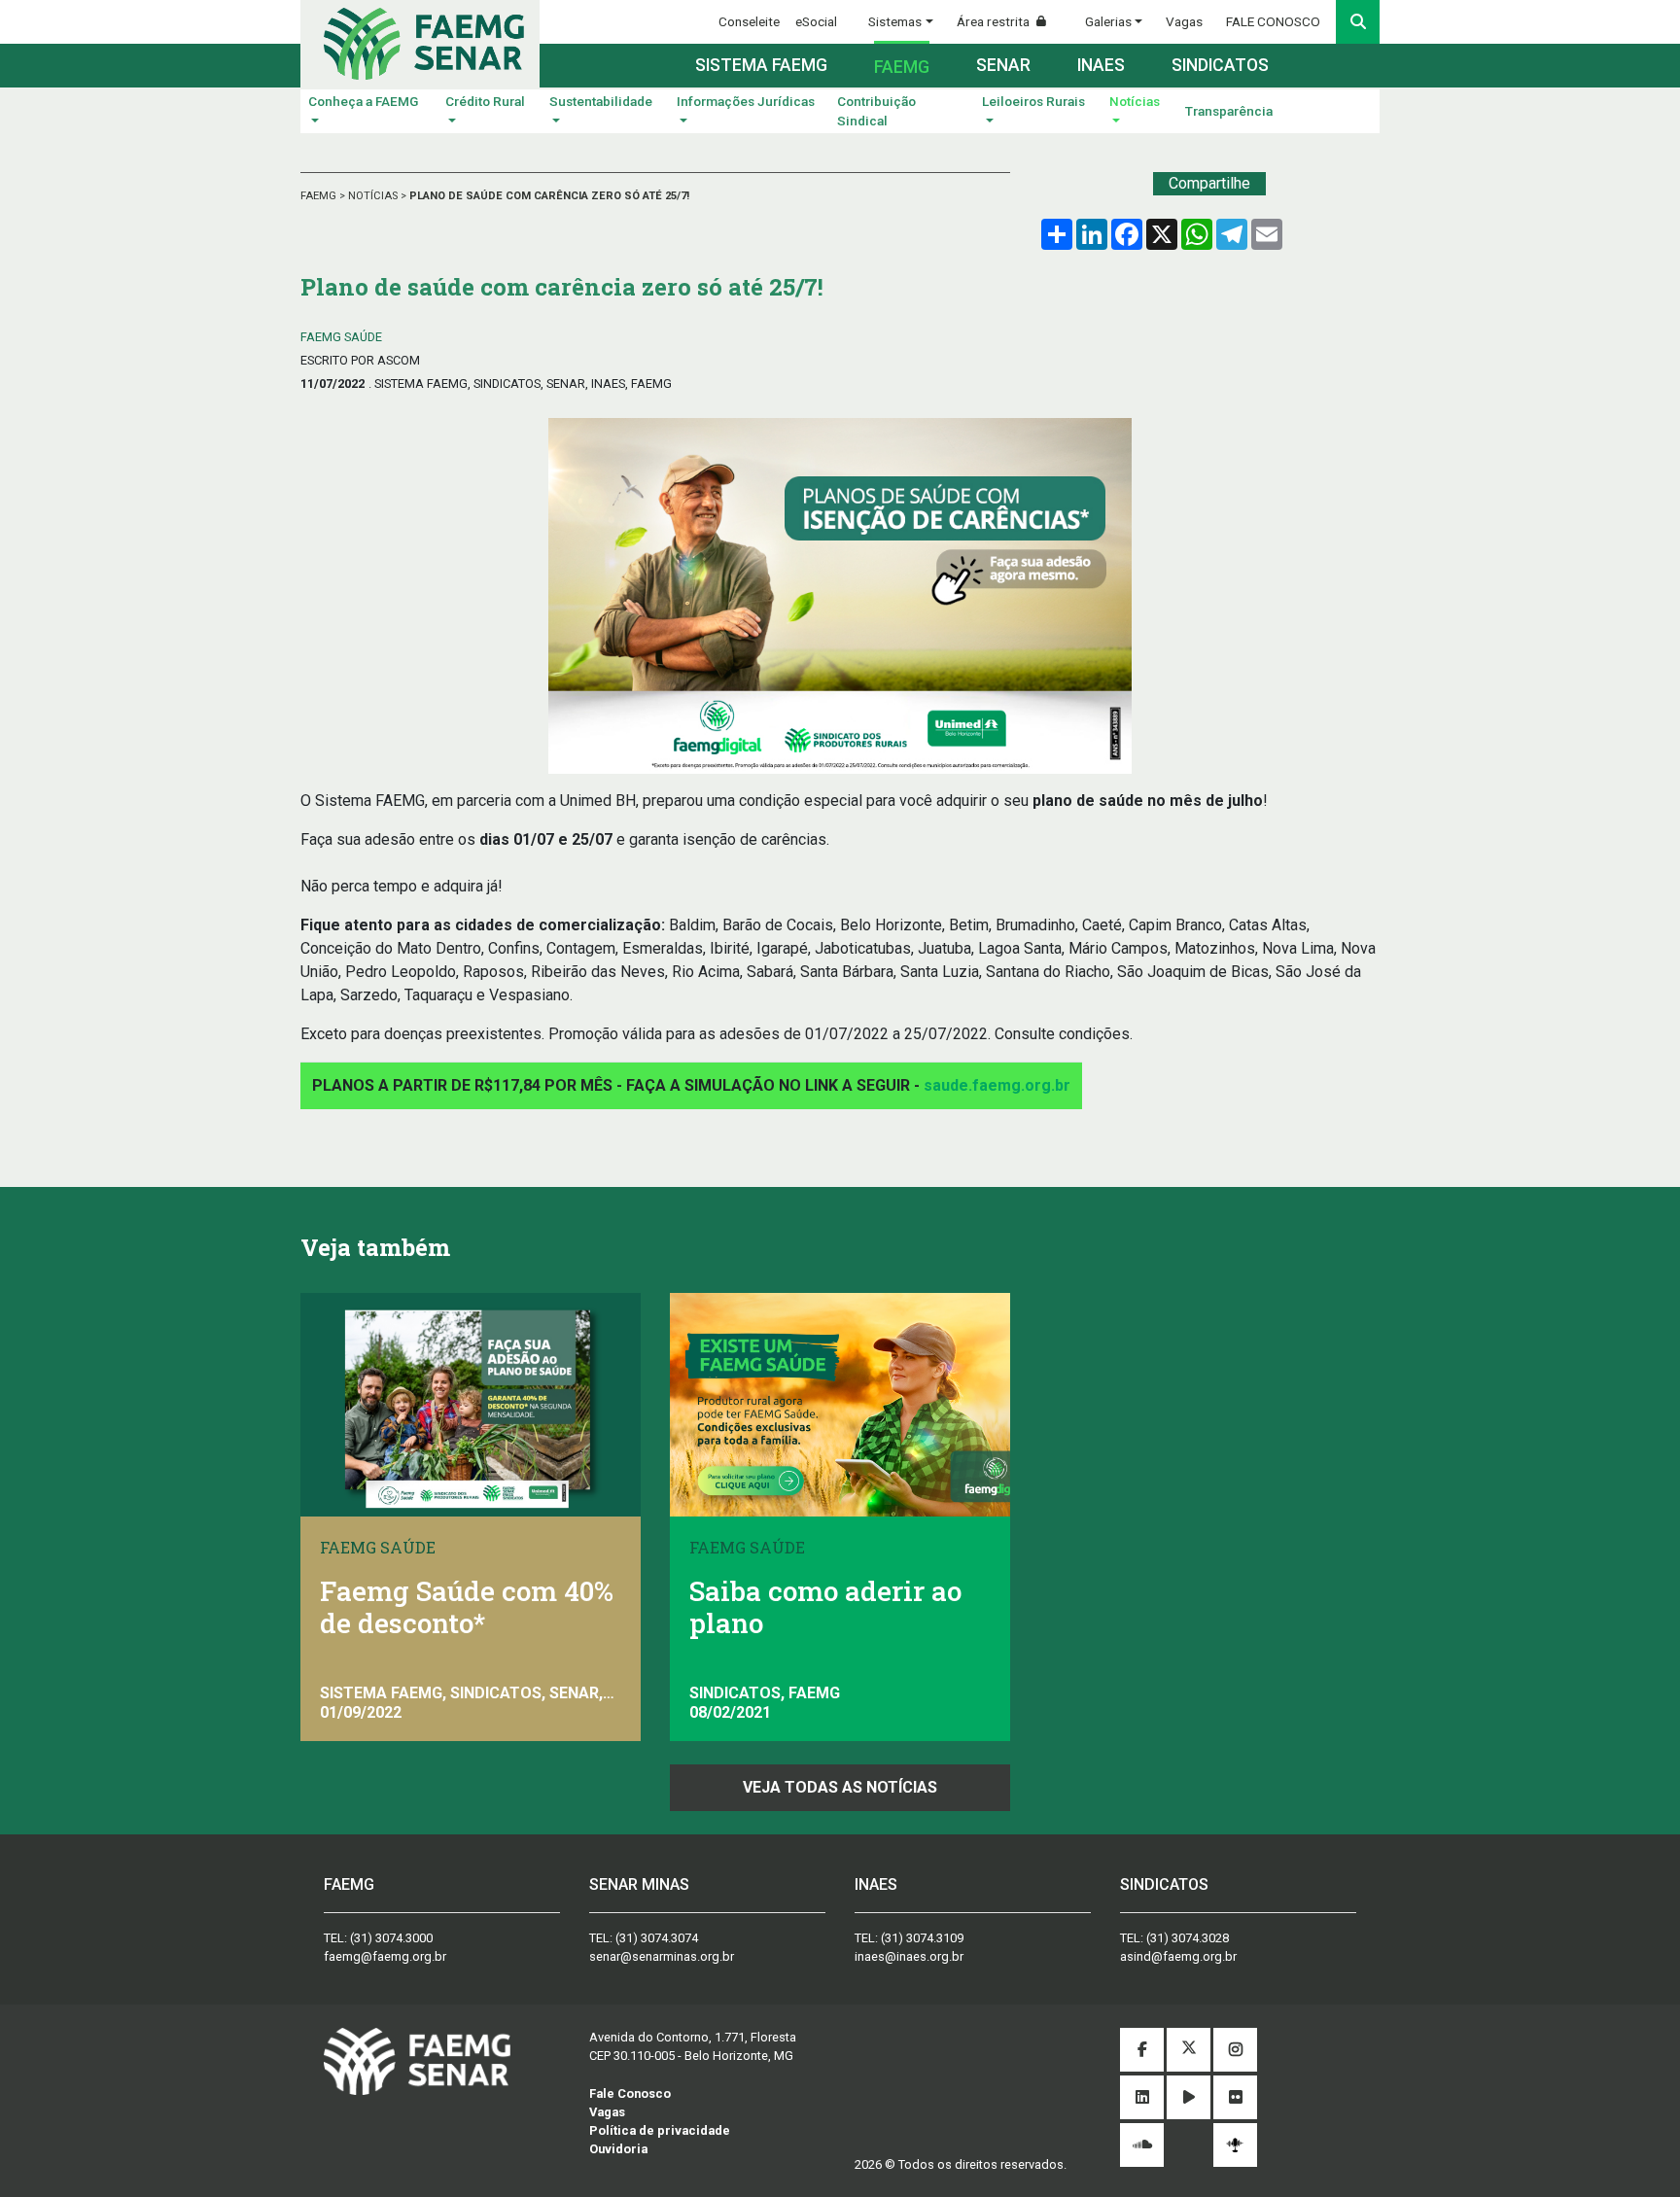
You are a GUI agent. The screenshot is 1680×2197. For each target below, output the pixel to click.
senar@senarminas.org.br (662, 1956)
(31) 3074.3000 (391, 1938)
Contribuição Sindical (876, 111)
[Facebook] (1142, 2051)
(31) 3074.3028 (1188, 1938)
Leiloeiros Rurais (1033, 101)
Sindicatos (1220, 65)
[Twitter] (1189, 2051)
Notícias (1135, 101)
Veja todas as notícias (840, 1787)
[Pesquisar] (1358, 22)
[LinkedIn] (1142, 2098)
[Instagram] (1235, 2051)
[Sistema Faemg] (417, 2060)
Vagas (1184, 21)
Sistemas (895, 21)
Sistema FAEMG (761, 65)
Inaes (1101, 65)
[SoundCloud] (1142, 2146)
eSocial (816, 21)
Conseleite (749, 21)
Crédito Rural (485, 101)
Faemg (902, 67)
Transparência (1229, 111)
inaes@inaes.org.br (909, 1956)
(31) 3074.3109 (922, 1938)
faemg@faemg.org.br (385, 1956)
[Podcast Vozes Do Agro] (1235, 2145)
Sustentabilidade (601, 101)
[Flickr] (1235, 2098)
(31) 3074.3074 (657, 1938)
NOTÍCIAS (374, 196)
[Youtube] (1189, 2098)
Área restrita (995, 21)
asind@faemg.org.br (1178, 1956)
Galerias (1108, 21)
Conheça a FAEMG (363, 101)
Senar (1003, 65)
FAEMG (320, 196)
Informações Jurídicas (746, 101)
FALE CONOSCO (1273, 21)
